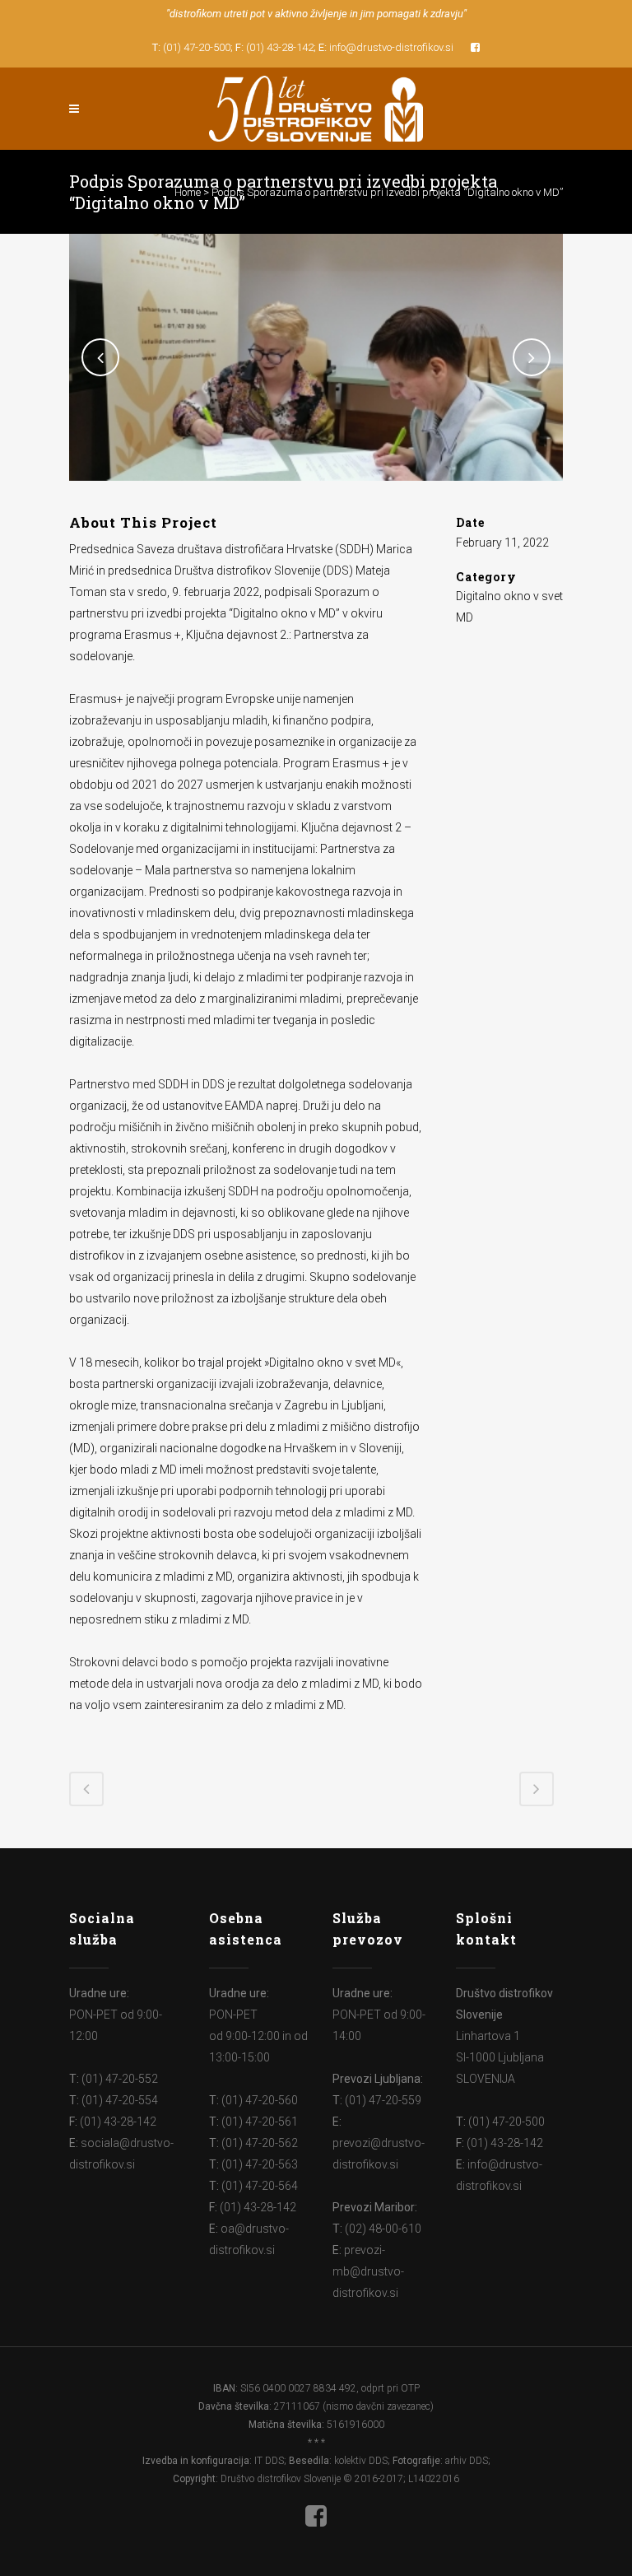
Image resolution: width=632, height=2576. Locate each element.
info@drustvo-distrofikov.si (391, 47)
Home (188, 192)
